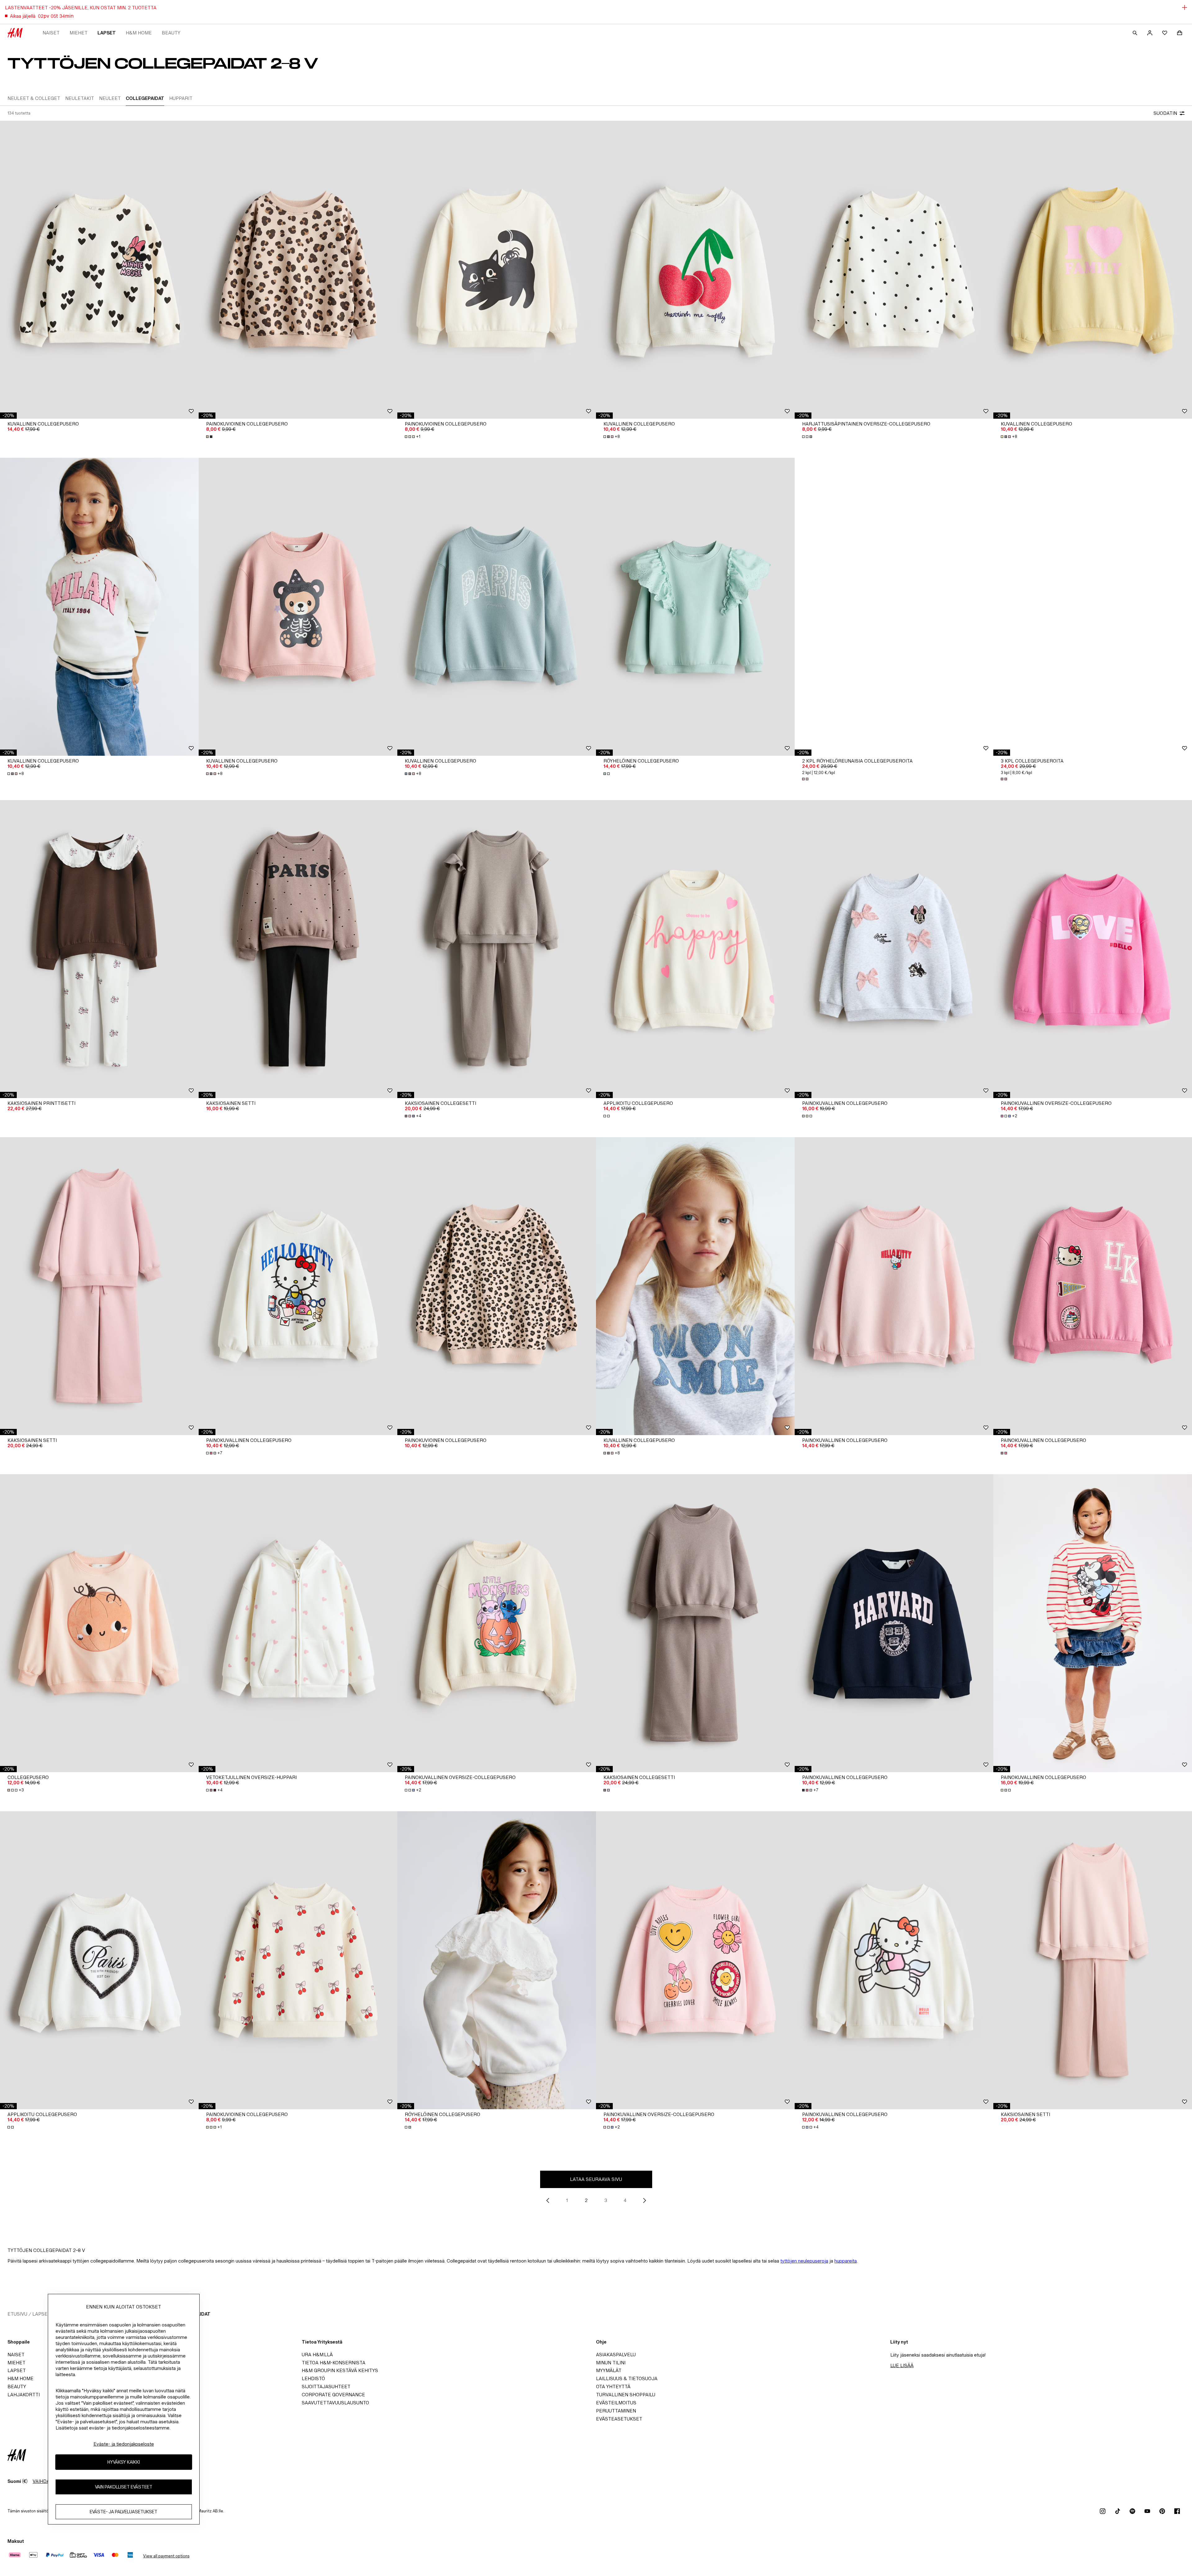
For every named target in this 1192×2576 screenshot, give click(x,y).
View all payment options (166, 2556)
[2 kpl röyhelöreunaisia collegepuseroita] (894, 607)
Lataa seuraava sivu (596, 2179)
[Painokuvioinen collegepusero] (298, 270)
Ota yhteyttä (613, 2387)
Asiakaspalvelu (616, 2355)
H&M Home (139, 33)
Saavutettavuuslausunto (335, 2403)
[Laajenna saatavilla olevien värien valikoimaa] (210, 437)
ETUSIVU (17, 2314)
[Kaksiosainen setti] (298, 949)
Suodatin (1165, 113)
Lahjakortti (24, 2395)
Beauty (171, 33)
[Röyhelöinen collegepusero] (695, 607)
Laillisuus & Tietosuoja (627, 2378)
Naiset (51, 33)
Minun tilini (611, 2363)
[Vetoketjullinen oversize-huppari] (298, 1623)
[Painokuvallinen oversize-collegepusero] (1093, 949)
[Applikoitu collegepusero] (695, 949)
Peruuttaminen (616, 2411)
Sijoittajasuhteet (326, 2387)
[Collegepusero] (99, 1623)
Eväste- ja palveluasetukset (124, 2512)
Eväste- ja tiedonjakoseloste (124, 2444)
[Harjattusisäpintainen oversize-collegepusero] (894, 270)
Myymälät (609, 2370)
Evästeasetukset (619, 2419)
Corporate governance (333, 2395)
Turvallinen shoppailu (626, 2395)
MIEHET (79, 33)
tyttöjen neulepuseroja (804, 2261)
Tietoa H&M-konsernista (334, 2363)
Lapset (107, 33)
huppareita (846, 2261)
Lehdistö (313, 2378)
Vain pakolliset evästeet (124, 2487)
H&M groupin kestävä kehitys (340, 2370)
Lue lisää (902, 2365)
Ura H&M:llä (317, 2355)
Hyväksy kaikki (124, 2462)
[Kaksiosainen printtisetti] (99, 949)
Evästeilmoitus (616, 2403)
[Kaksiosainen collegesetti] (497, 949)
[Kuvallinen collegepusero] (99, 270)
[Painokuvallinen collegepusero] (894, 949)
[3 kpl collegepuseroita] (1093, 607)
